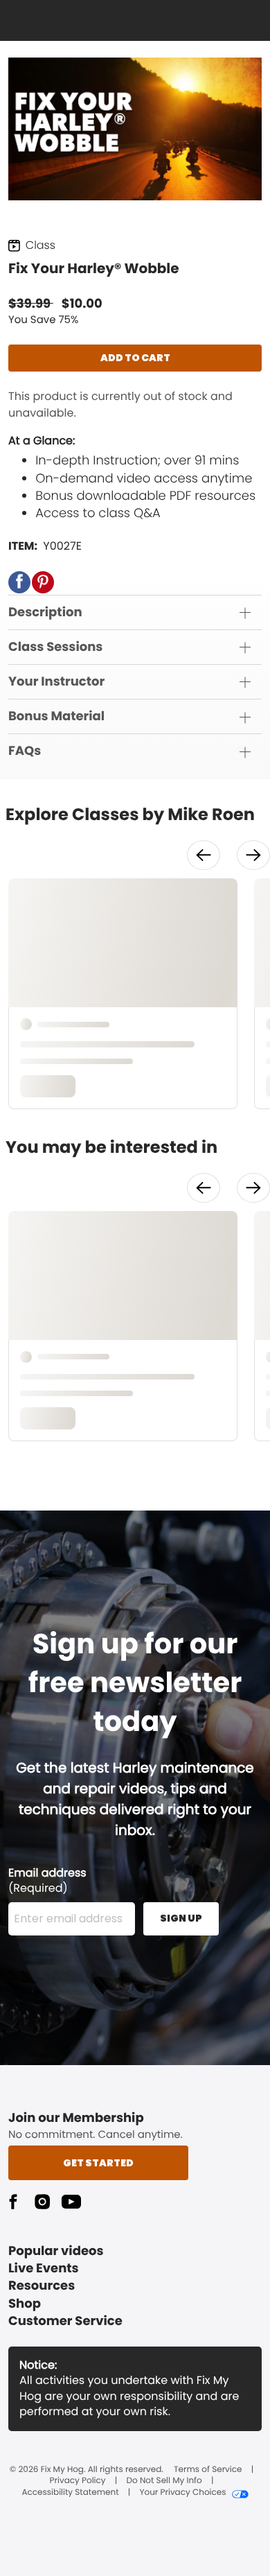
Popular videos (56, 2251)
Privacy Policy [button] (78, 2481)
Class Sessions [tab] (55, 647)
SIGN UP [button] (181, 1918)
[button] (19, 582)
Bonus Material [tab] (56, 716)
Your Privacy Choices (182, 2493)
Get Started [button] (98, 2163)
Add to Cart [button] (135, 358)
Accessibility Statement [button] (70, 2493)
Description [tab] (45, 612)
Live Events (44, 2269)
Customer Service (65, 2321)
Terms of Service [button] (208, 2470)
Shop (25, 2304)
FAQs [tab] (25, 751)
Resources (42, 2286)
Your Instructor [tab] (56, 682)
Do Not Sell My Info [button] (164, 2481)
